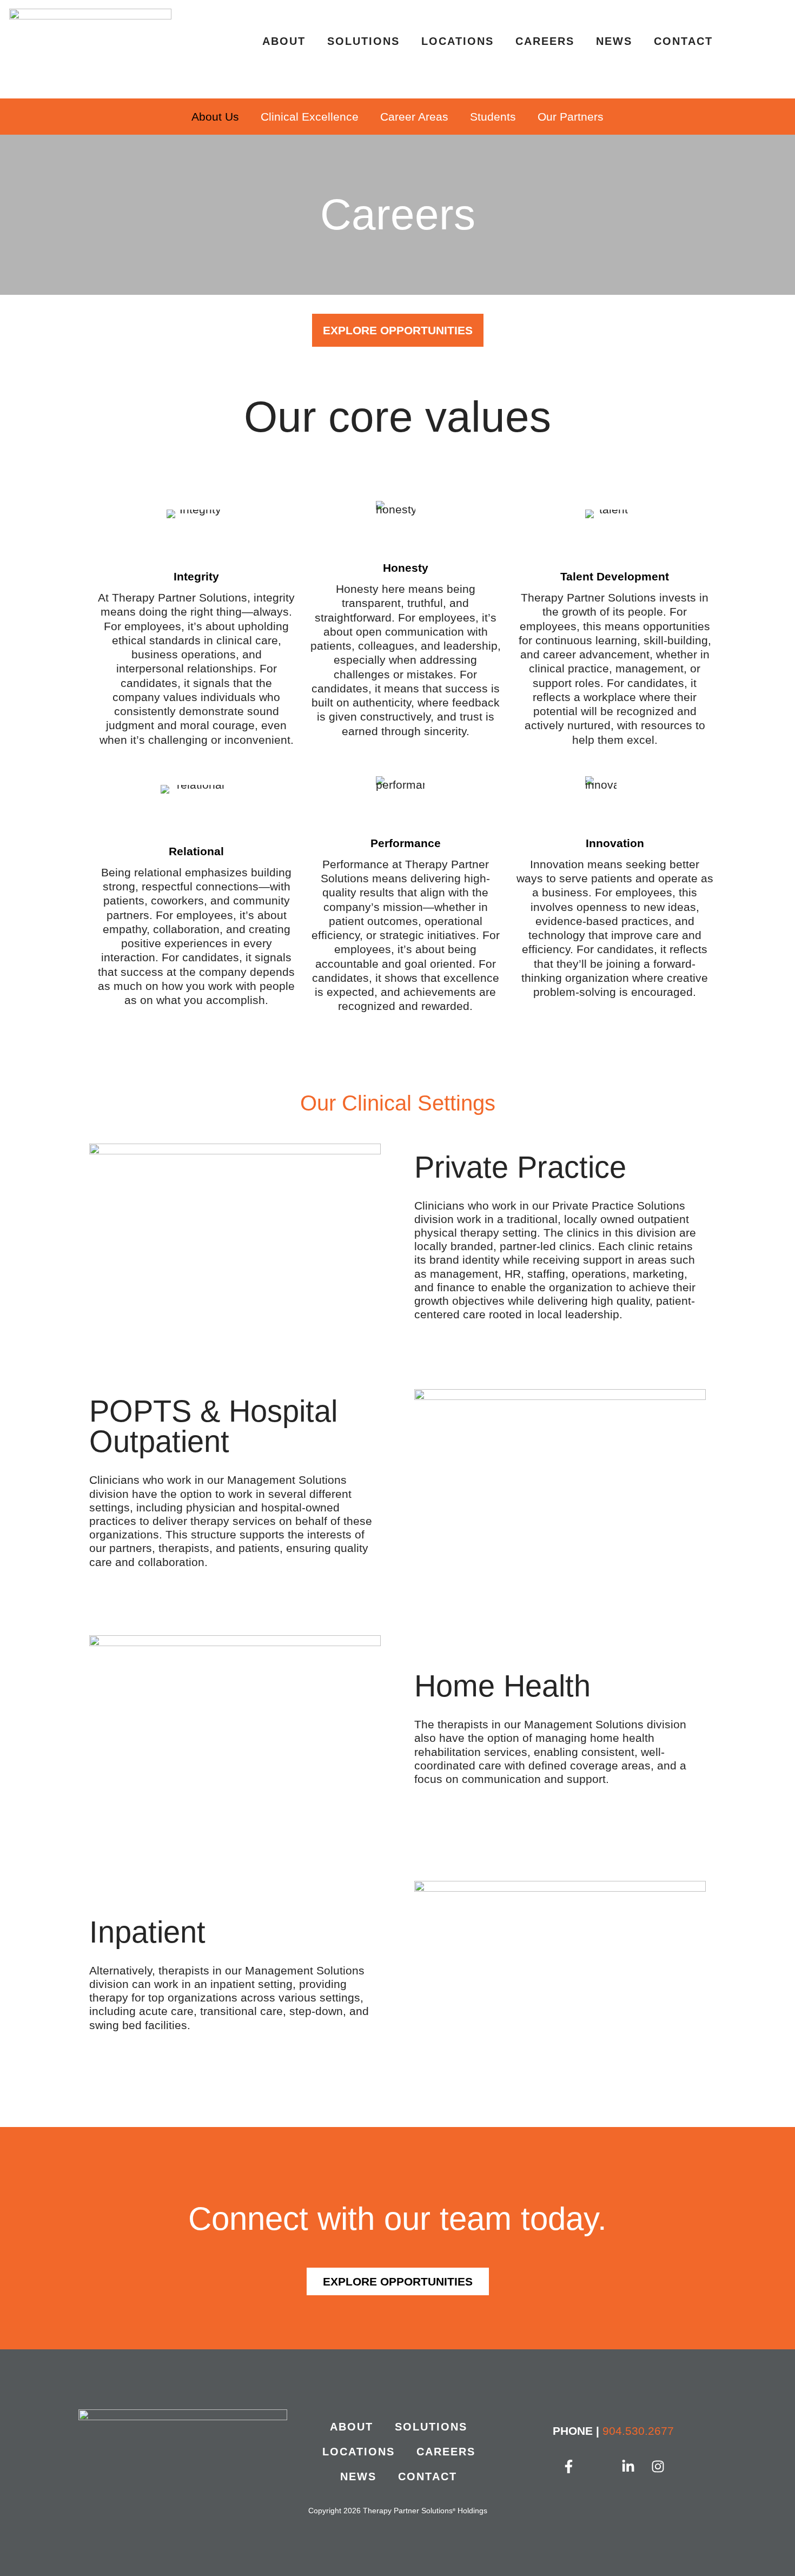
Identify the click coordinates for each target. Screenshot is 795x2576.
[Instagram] (658, 2467)
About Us (215, 117)
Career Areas (414, 117)
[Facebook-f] (569, 2467)
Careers (545, 41)
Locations (458, 41)
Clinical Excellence (310, 117)
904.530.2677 (638, 2431)
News (614, 41)
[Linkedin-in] (628, 2467)
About (284, 41)
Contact (683, 41)
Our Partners (571, 117)
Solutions (363, 41)
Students (493, 117)
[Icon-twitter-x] (599, 2467)
